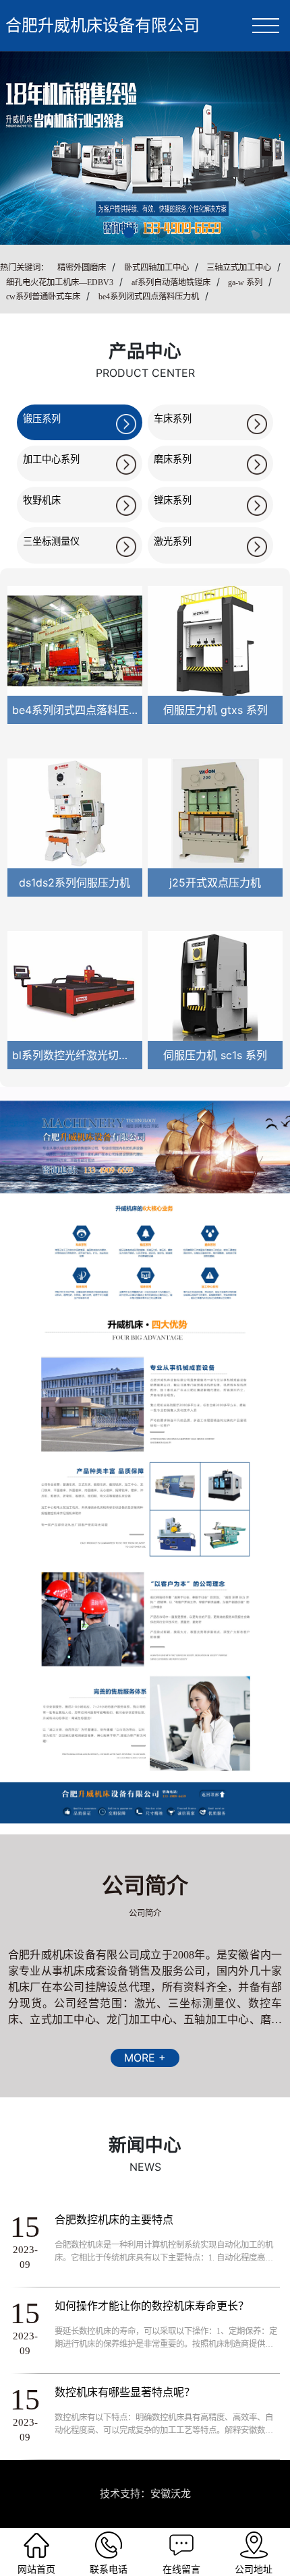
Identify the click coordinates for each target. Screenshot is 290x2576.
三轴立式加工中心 (239, 268)
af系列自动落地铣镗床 (171, 282)
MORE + (145, 2058)
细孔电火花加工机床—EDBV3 (60, 282)
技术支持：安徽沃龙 (145, 2493)
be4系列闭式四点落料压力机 (149, 297)
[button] (129, 233)
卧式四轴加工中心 (156, 268)
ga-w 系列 (245, 282)
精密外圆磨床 (82, 268)
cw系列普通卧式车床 (43, 297)
